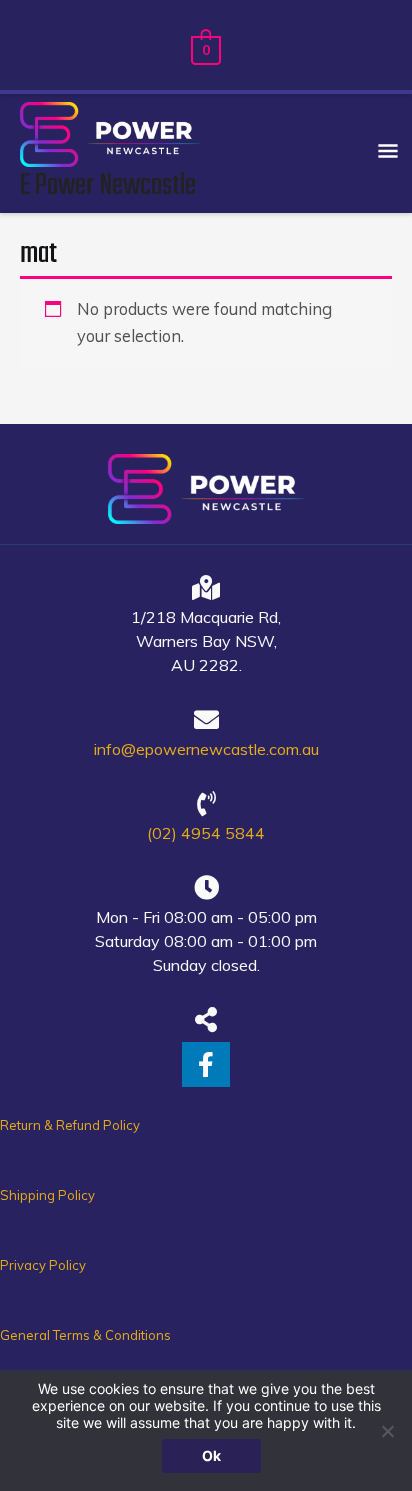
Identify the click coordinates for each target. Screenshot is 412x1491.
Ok (211, 1455)
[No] (387, 1431)
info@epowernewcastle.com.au (206, 749)
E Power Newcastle (108, 186)
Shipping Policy (47, 1195)
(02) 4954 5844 (206, 833)
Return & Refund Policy (70, 1125)
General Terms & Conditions (85, 1335)
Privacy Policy (43, 1265)
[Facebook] (206, 1064)
